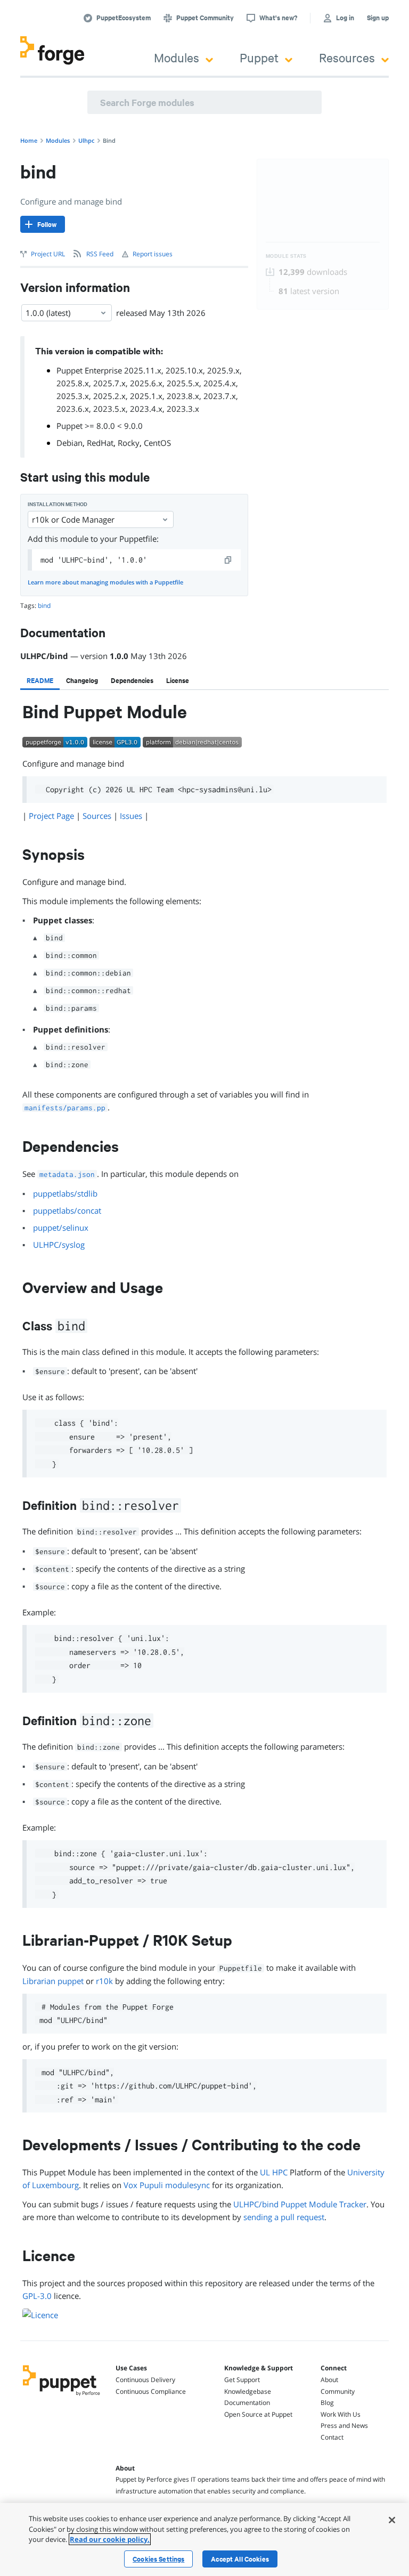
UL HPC (274, 2172)
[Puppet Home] (62, 2396)
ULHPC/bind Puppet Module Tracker (300, 2204)
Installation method (58, 504)
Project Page (51, 816)
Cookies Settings (158, 2559)
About (329, 2380)
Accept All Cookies (240, 2559)
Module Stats (286, 256)
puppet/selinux (61, 1228)
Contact (332, 2437)
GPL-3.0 (37, 2296)
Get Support (242, 2380)
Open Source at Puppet (258, 2414)
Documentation (247, 2403)
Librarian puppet (53, 1981)
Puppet (259, 57)
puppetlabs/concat (67, 1210)
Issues (131, 816)
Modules (177, 57)
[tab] (40, 680)
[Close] (392, 2520)
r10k (104, 1981)
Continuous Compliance (151, 2391)
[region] (204, 2540)
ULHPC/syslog (59, 1245)
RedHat (100, 443)
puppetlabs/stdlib (65, 1193)
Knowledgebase (248, 2391)
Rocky (129, 443)
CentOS (157, 443)
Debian (69, 443)
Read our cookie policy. (110, 2539)
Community (338, 2391)
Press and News (344, 2425)
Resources (347, 57)
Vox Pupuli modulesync (167, 2185)
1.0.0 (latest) (48, 313)
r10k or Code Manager (73, 519)
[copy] (228, 560)
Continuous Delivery (145, 2380)
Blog (327, 2403)
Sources (97, 816)
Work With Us (341, 2414)
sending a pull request (284, 2217)
